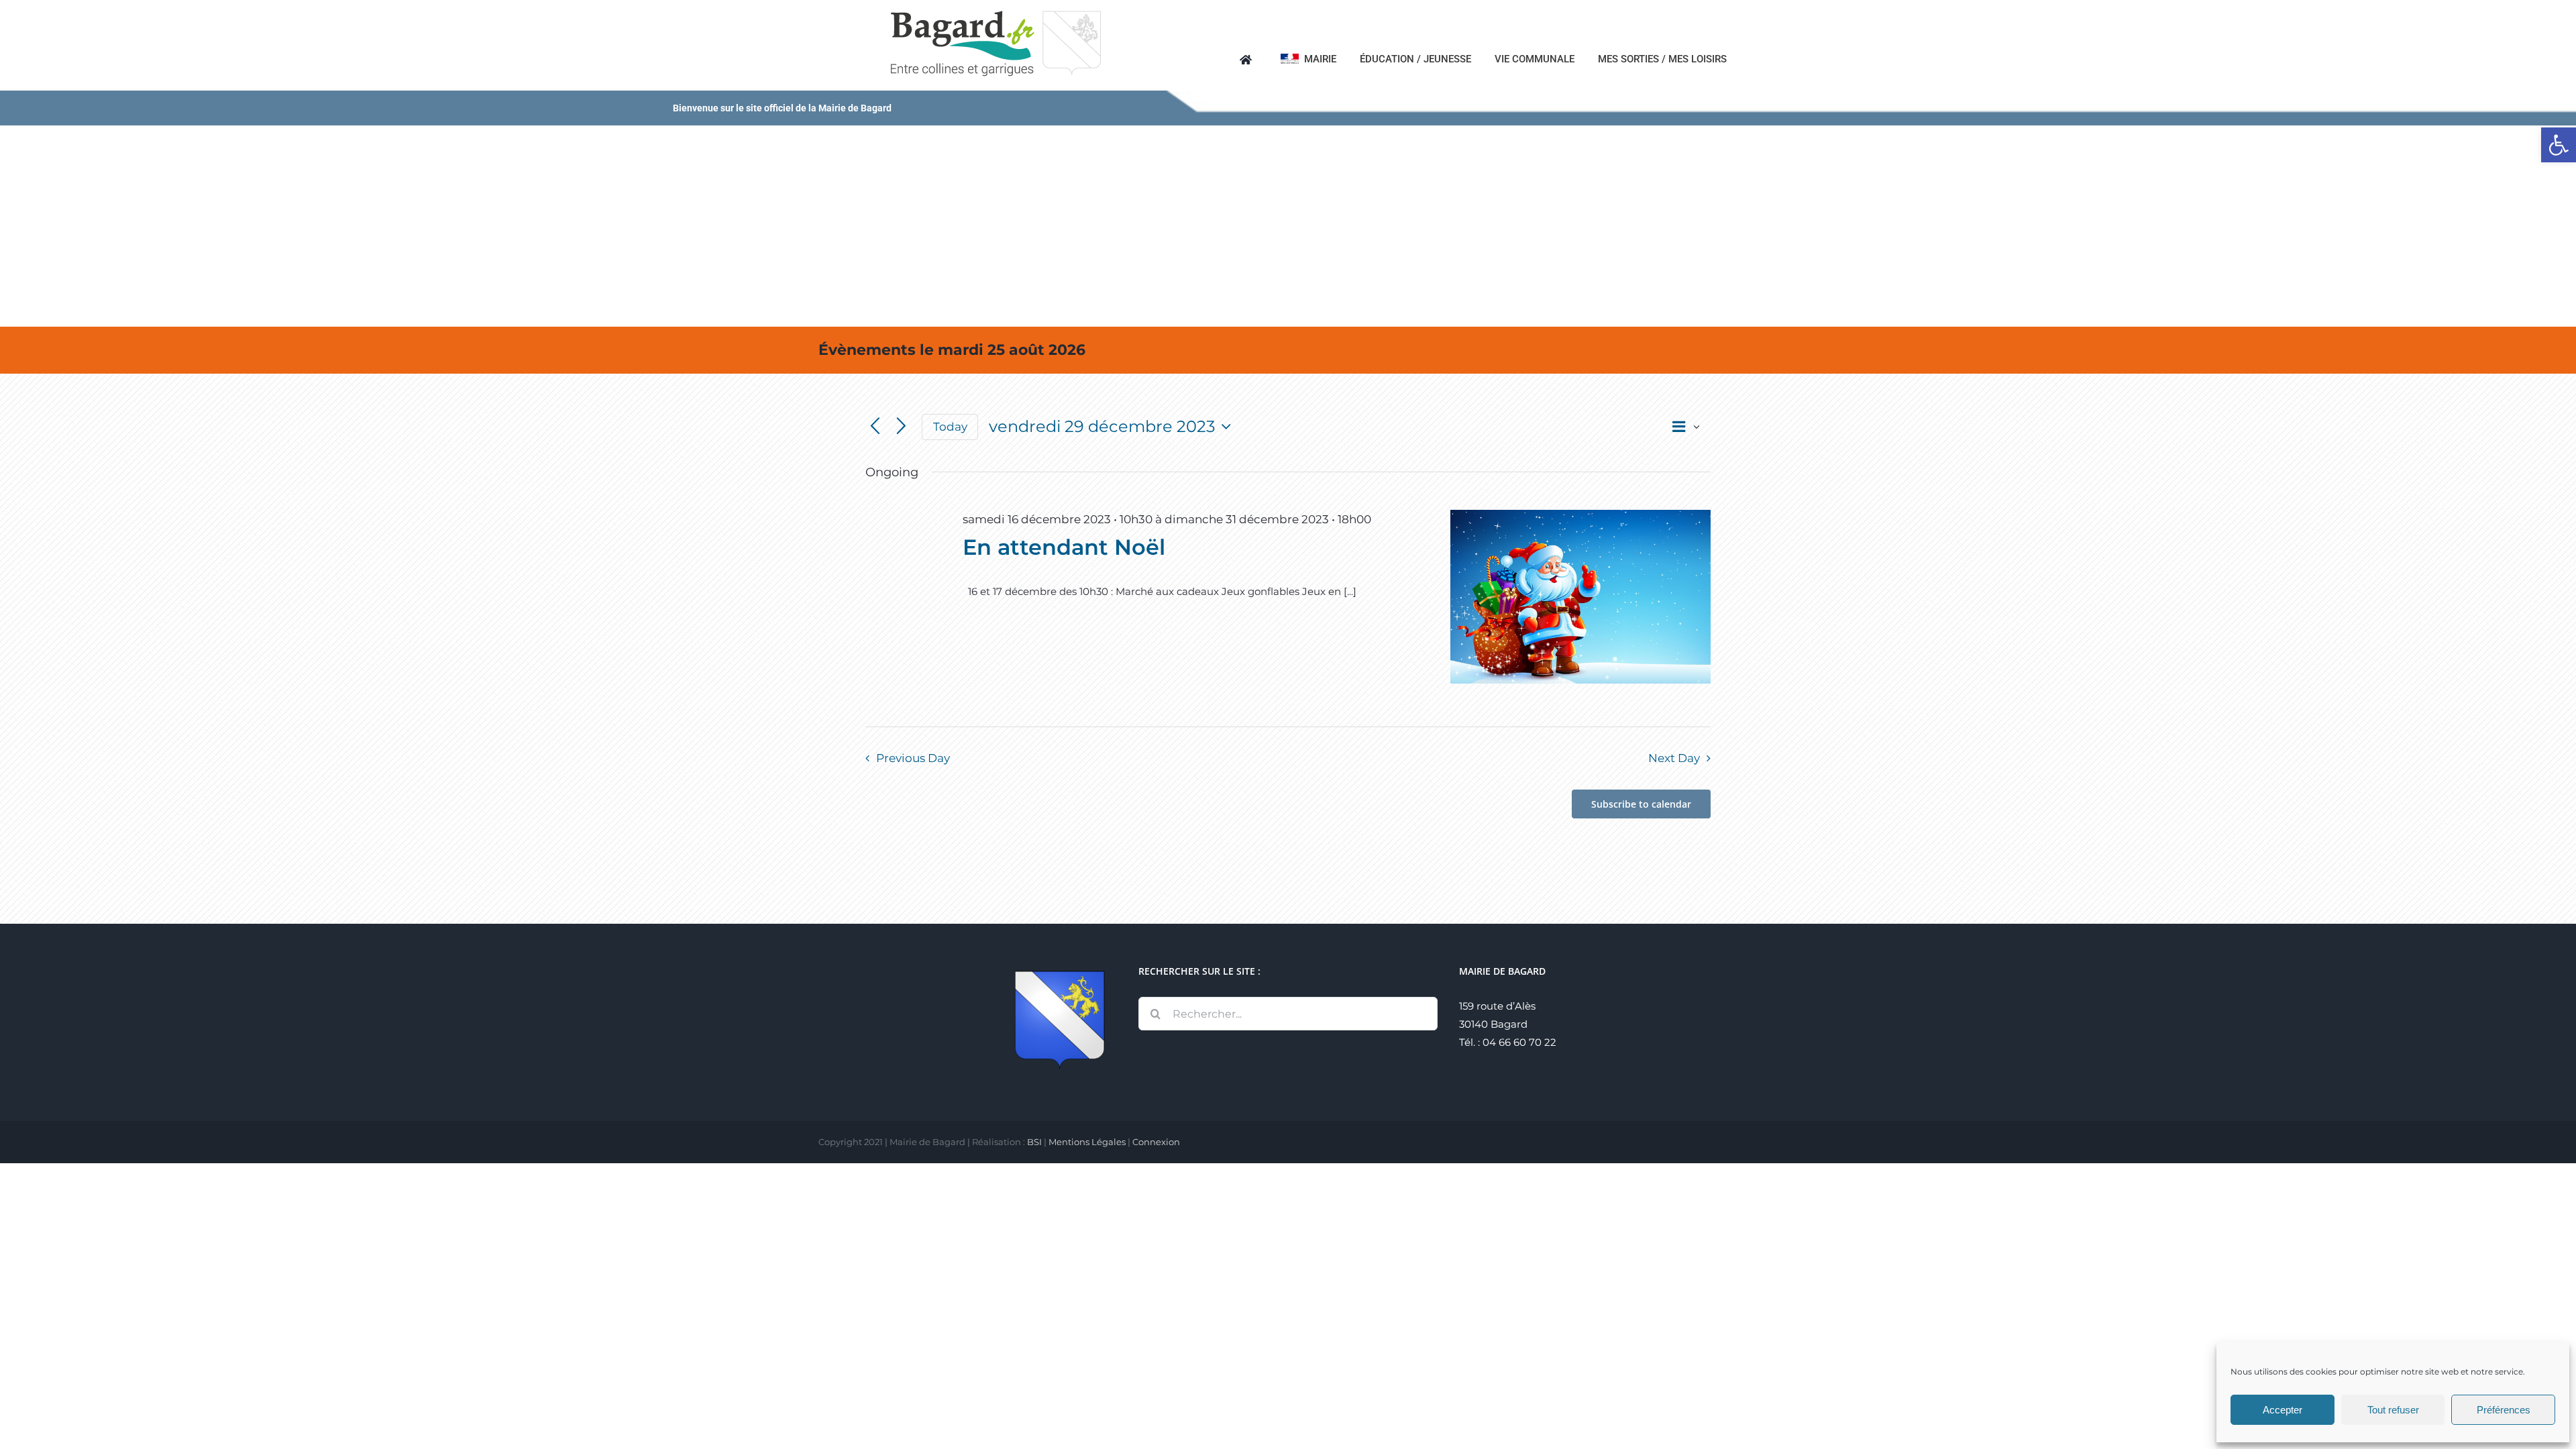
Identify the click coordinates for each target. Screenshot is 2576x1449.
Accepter (2283, 1410)
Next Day (1674, 758)
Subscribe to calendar (1641, 804)
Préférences (2504, 1410)
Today (950, 427)
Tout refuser (2393, 1410)
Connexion (1156, 1142)
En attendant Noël (1064, 547)
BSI (1034, 1142)
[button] (2559, 145)
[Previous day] (875, 427)
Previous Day (913, 758)
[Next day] (901, 427)
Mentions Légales (1087, 1142)
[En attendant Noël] (1580, 597)
